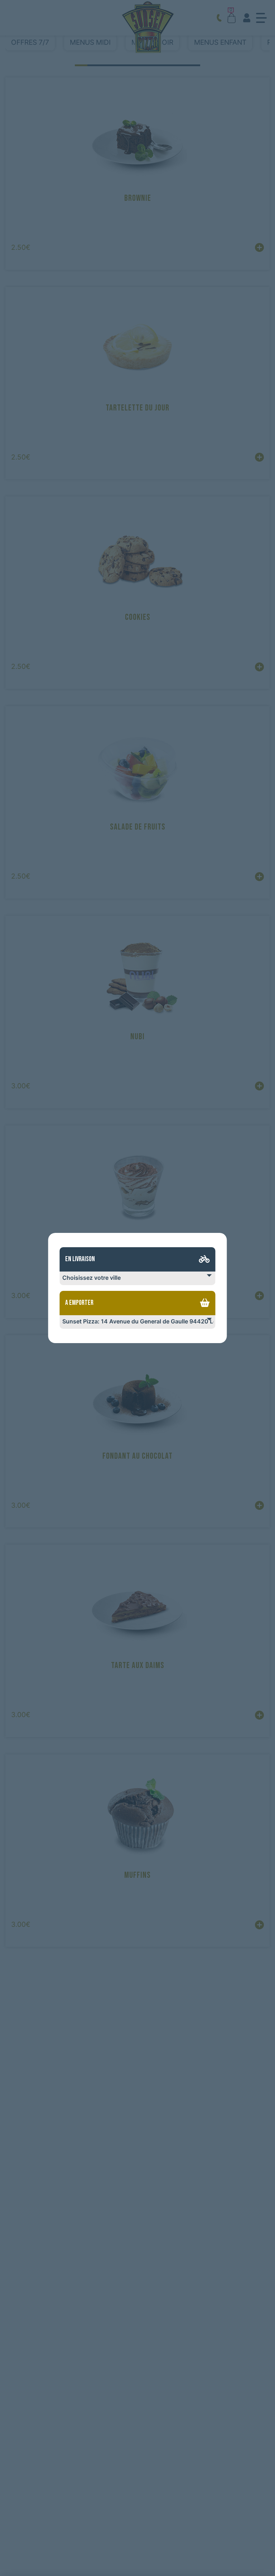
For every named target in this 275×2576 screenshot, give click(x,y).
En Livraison (80, 1259)
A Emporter (79, 1303)
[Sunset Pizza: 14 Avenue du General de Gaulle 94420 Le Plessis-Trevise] (137, 1322)
